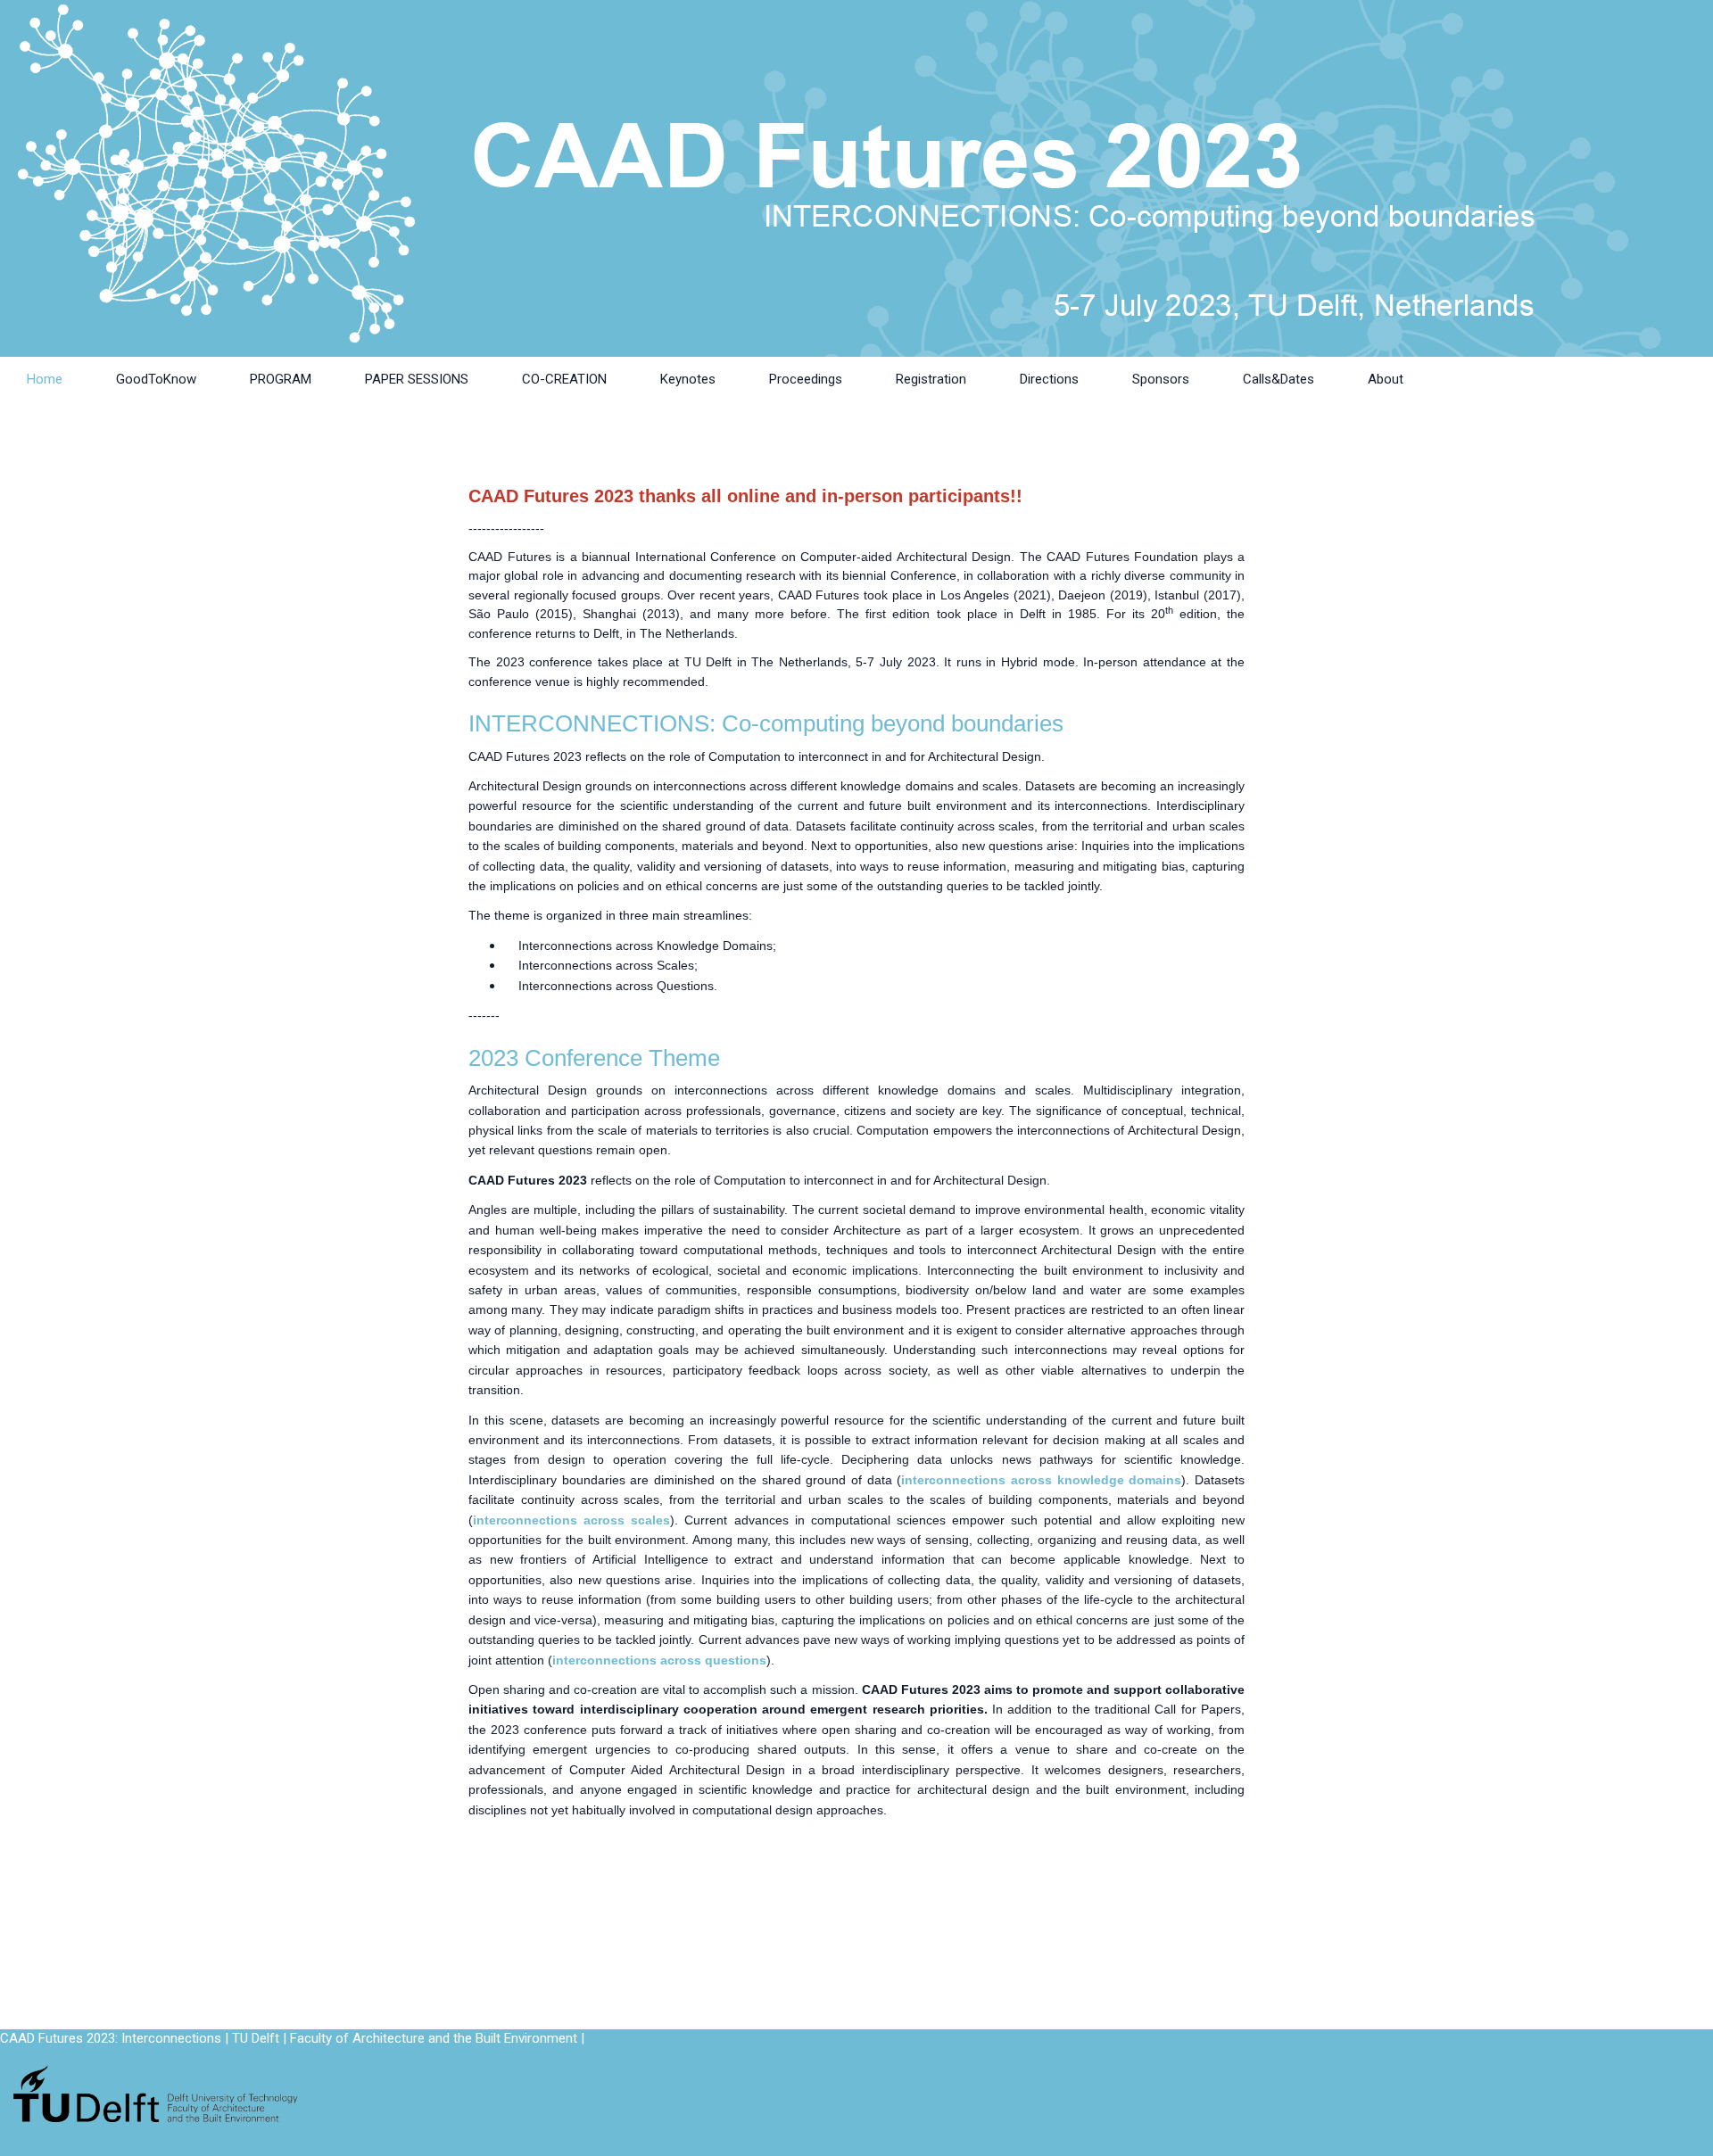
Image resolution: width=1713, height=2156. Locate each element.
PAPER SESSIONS (417, 379)
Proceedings (806, 379)
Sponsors (1161, 379)
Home (45, 379)
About (1386, 379)
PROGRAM (281, 379)
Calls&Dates (1279, 379)
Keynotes (688, 379)
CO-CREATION (564, 379)
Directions (1049, 379)
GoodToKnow (156, 379)
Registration (931, 379)
